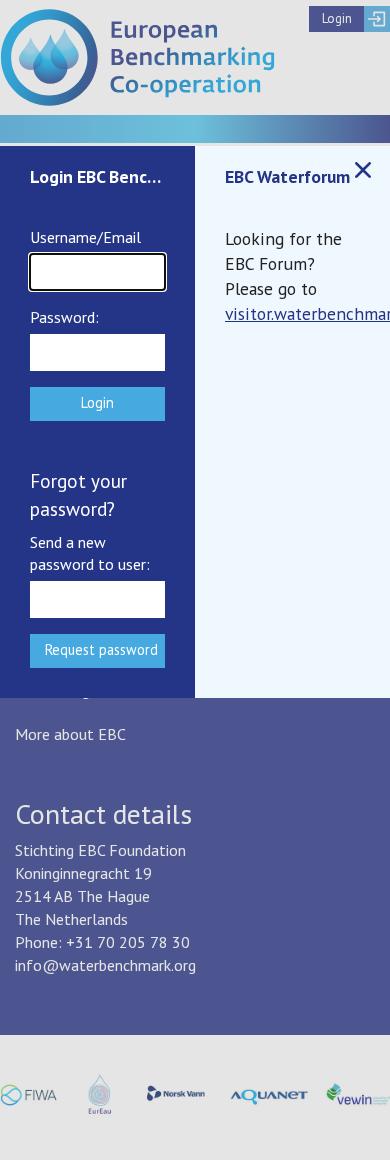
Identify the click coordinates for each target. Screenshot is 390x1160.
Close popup (363, 170)
